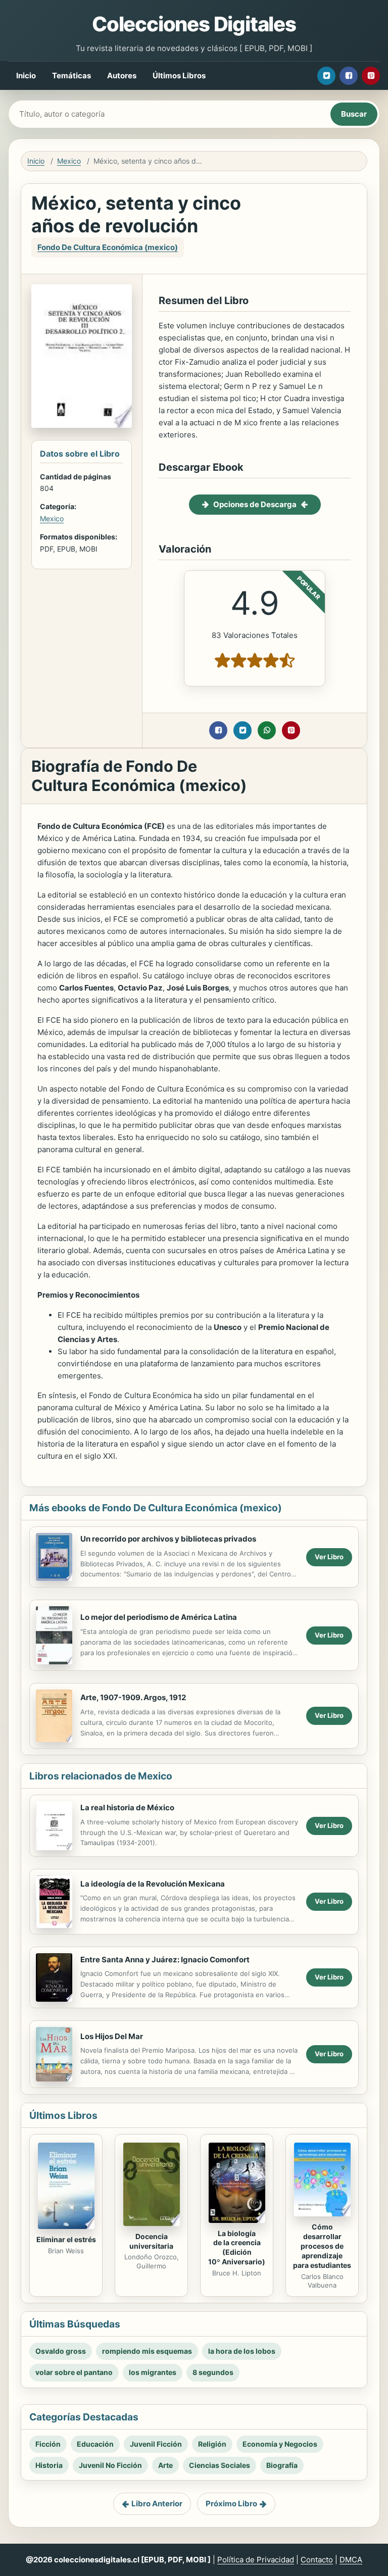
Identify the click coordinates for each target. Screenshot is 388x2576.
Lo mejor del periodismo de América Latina (159, 1617)
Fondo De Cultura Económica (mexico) (108, 247)
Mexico (69, 161)
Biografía (282, 2465)
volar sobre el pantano (74, 2372)
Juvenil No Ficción (110, 2465)
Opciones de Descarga (255, 504)
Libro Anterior (157, 2504)
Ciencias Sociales (220, 2465)
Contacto (317, 2560)
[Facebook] (349, 76)
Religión (212, 2444)
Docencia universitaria (151, 2241)
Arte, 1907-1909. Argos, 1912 (133, 1697)
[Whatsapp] (267, 730)
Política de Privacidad (256, 2560)
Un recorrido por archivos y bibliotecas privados (168, 1539)
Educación (95, 2444)
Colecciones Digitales (194, 24)
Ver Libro (329, 1557)
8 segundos (213, 2372)
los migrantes (153, 2372)
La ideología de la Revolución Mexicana (153, 1884)
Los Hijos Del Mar (112, 2036)
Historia (49, 2465)
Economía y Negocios (280, 2444)
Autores (122, 76)
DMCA (351, 2560)
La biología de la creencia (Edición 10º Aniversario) (237, 2248)
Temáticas (71, 76)
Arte (165, 2465)
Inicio (26, 76)
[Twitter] (326, 76)
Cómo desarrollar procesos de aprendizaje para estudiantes (322, 2246)
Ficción (48, 2444)
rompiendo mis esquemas (147, 2351)
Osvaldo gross (61, 2351)
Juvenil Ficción (156, 2444)
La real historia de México (127, 1807)
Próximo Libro (231, 2504)
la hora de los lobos (242, 2351)
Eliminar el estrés (66, 2239)
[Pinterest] (371, 76)
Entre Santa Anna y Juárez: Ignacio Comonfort (165, 1960)
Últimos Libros (179, 76)
